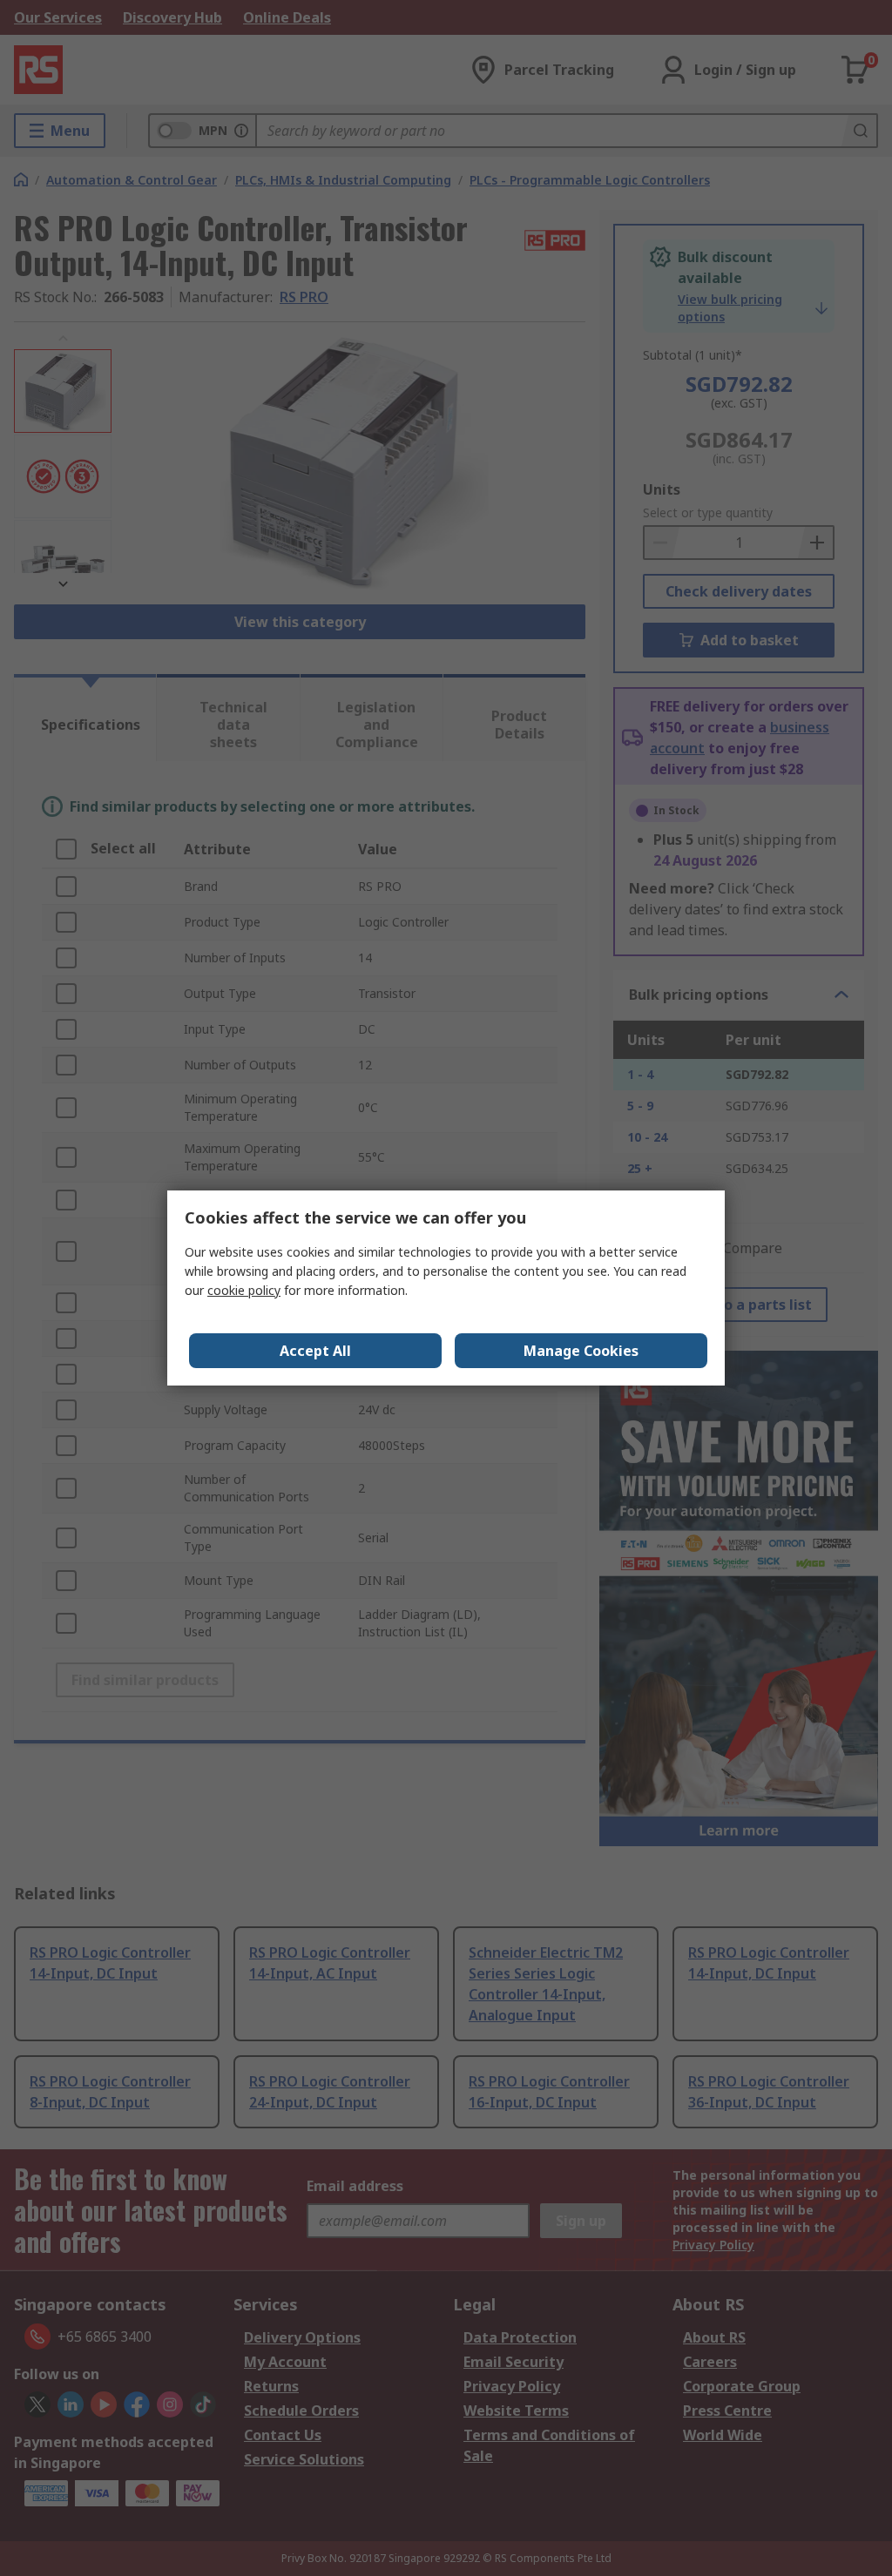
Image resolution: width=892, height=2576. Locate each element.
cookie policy (244, 1290)
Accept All (315, 1351)
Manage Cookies (581, 1351)
